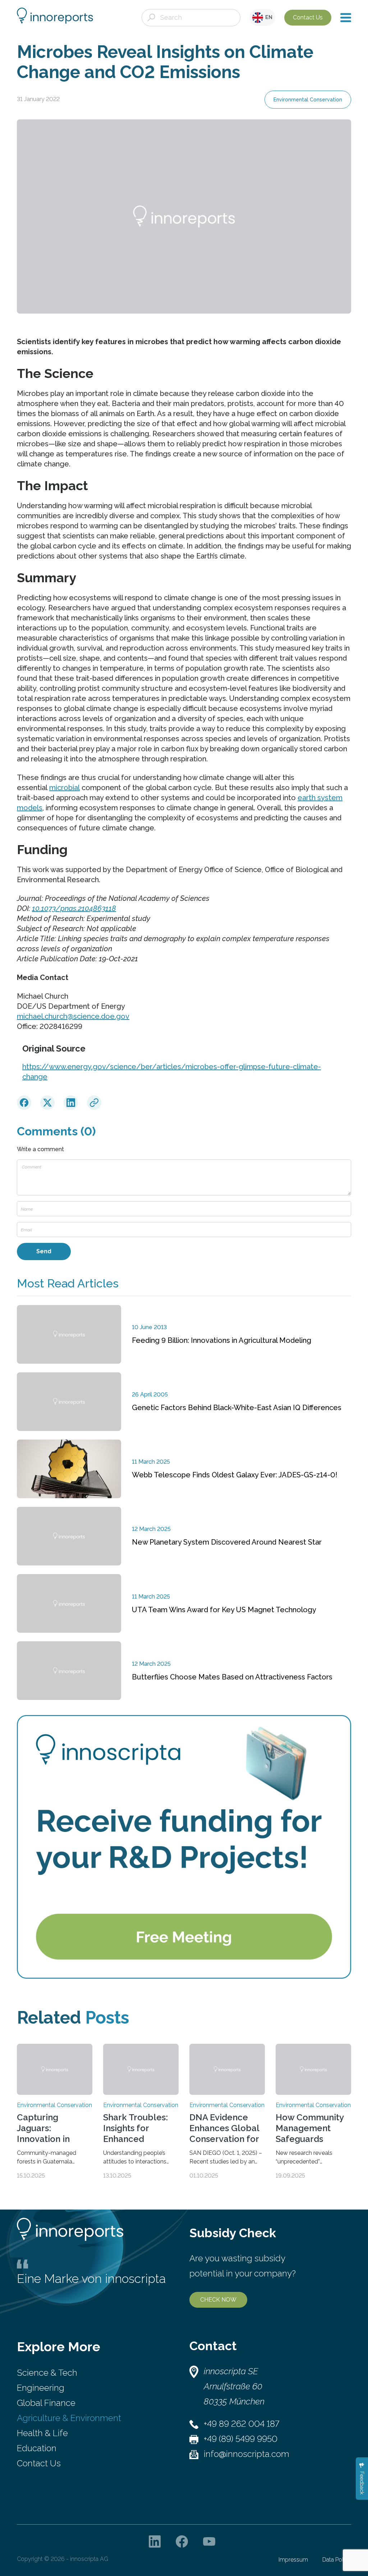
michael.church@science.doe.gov (73, 1016)
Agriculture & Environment (69, 2418)
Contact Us (308, 17)
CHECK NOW (218, 2300)
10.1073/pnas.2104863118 (74, 908)
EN (268, 17)
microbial (65, 788)
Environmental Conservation (308, 100)
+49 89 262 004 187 (241, 2424)
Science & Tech (47, 2373)
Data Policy (337, 2560)
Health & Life (42, 2433)
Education (37, 2448)
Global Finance (46, 2403)
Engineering (41, 2388)
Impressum (293, 2560)
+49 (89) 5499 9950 (241, 2439)
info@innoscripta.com (247, 2454)
